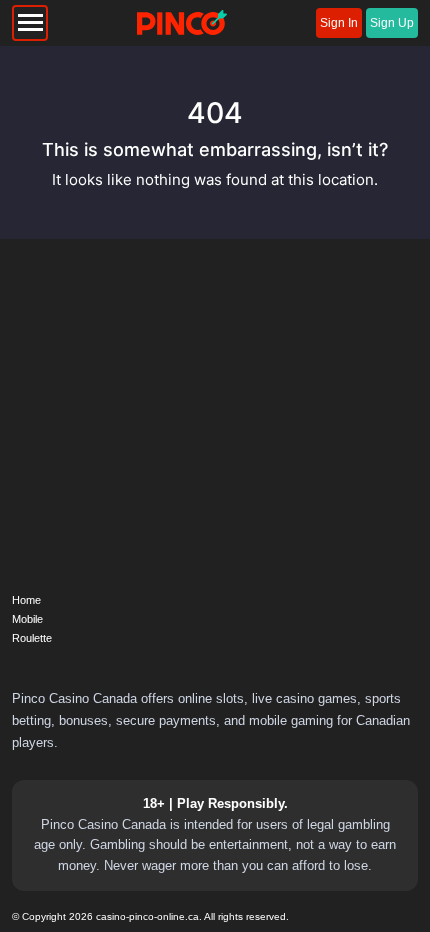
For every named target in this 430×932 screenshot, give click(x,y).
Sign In (339, 23)
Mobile (27, 619)
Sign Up (392, 23)
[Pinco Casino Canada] (182, 23)
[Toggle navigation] (30, 23)
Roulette (32, 638)
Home (26, 600)
